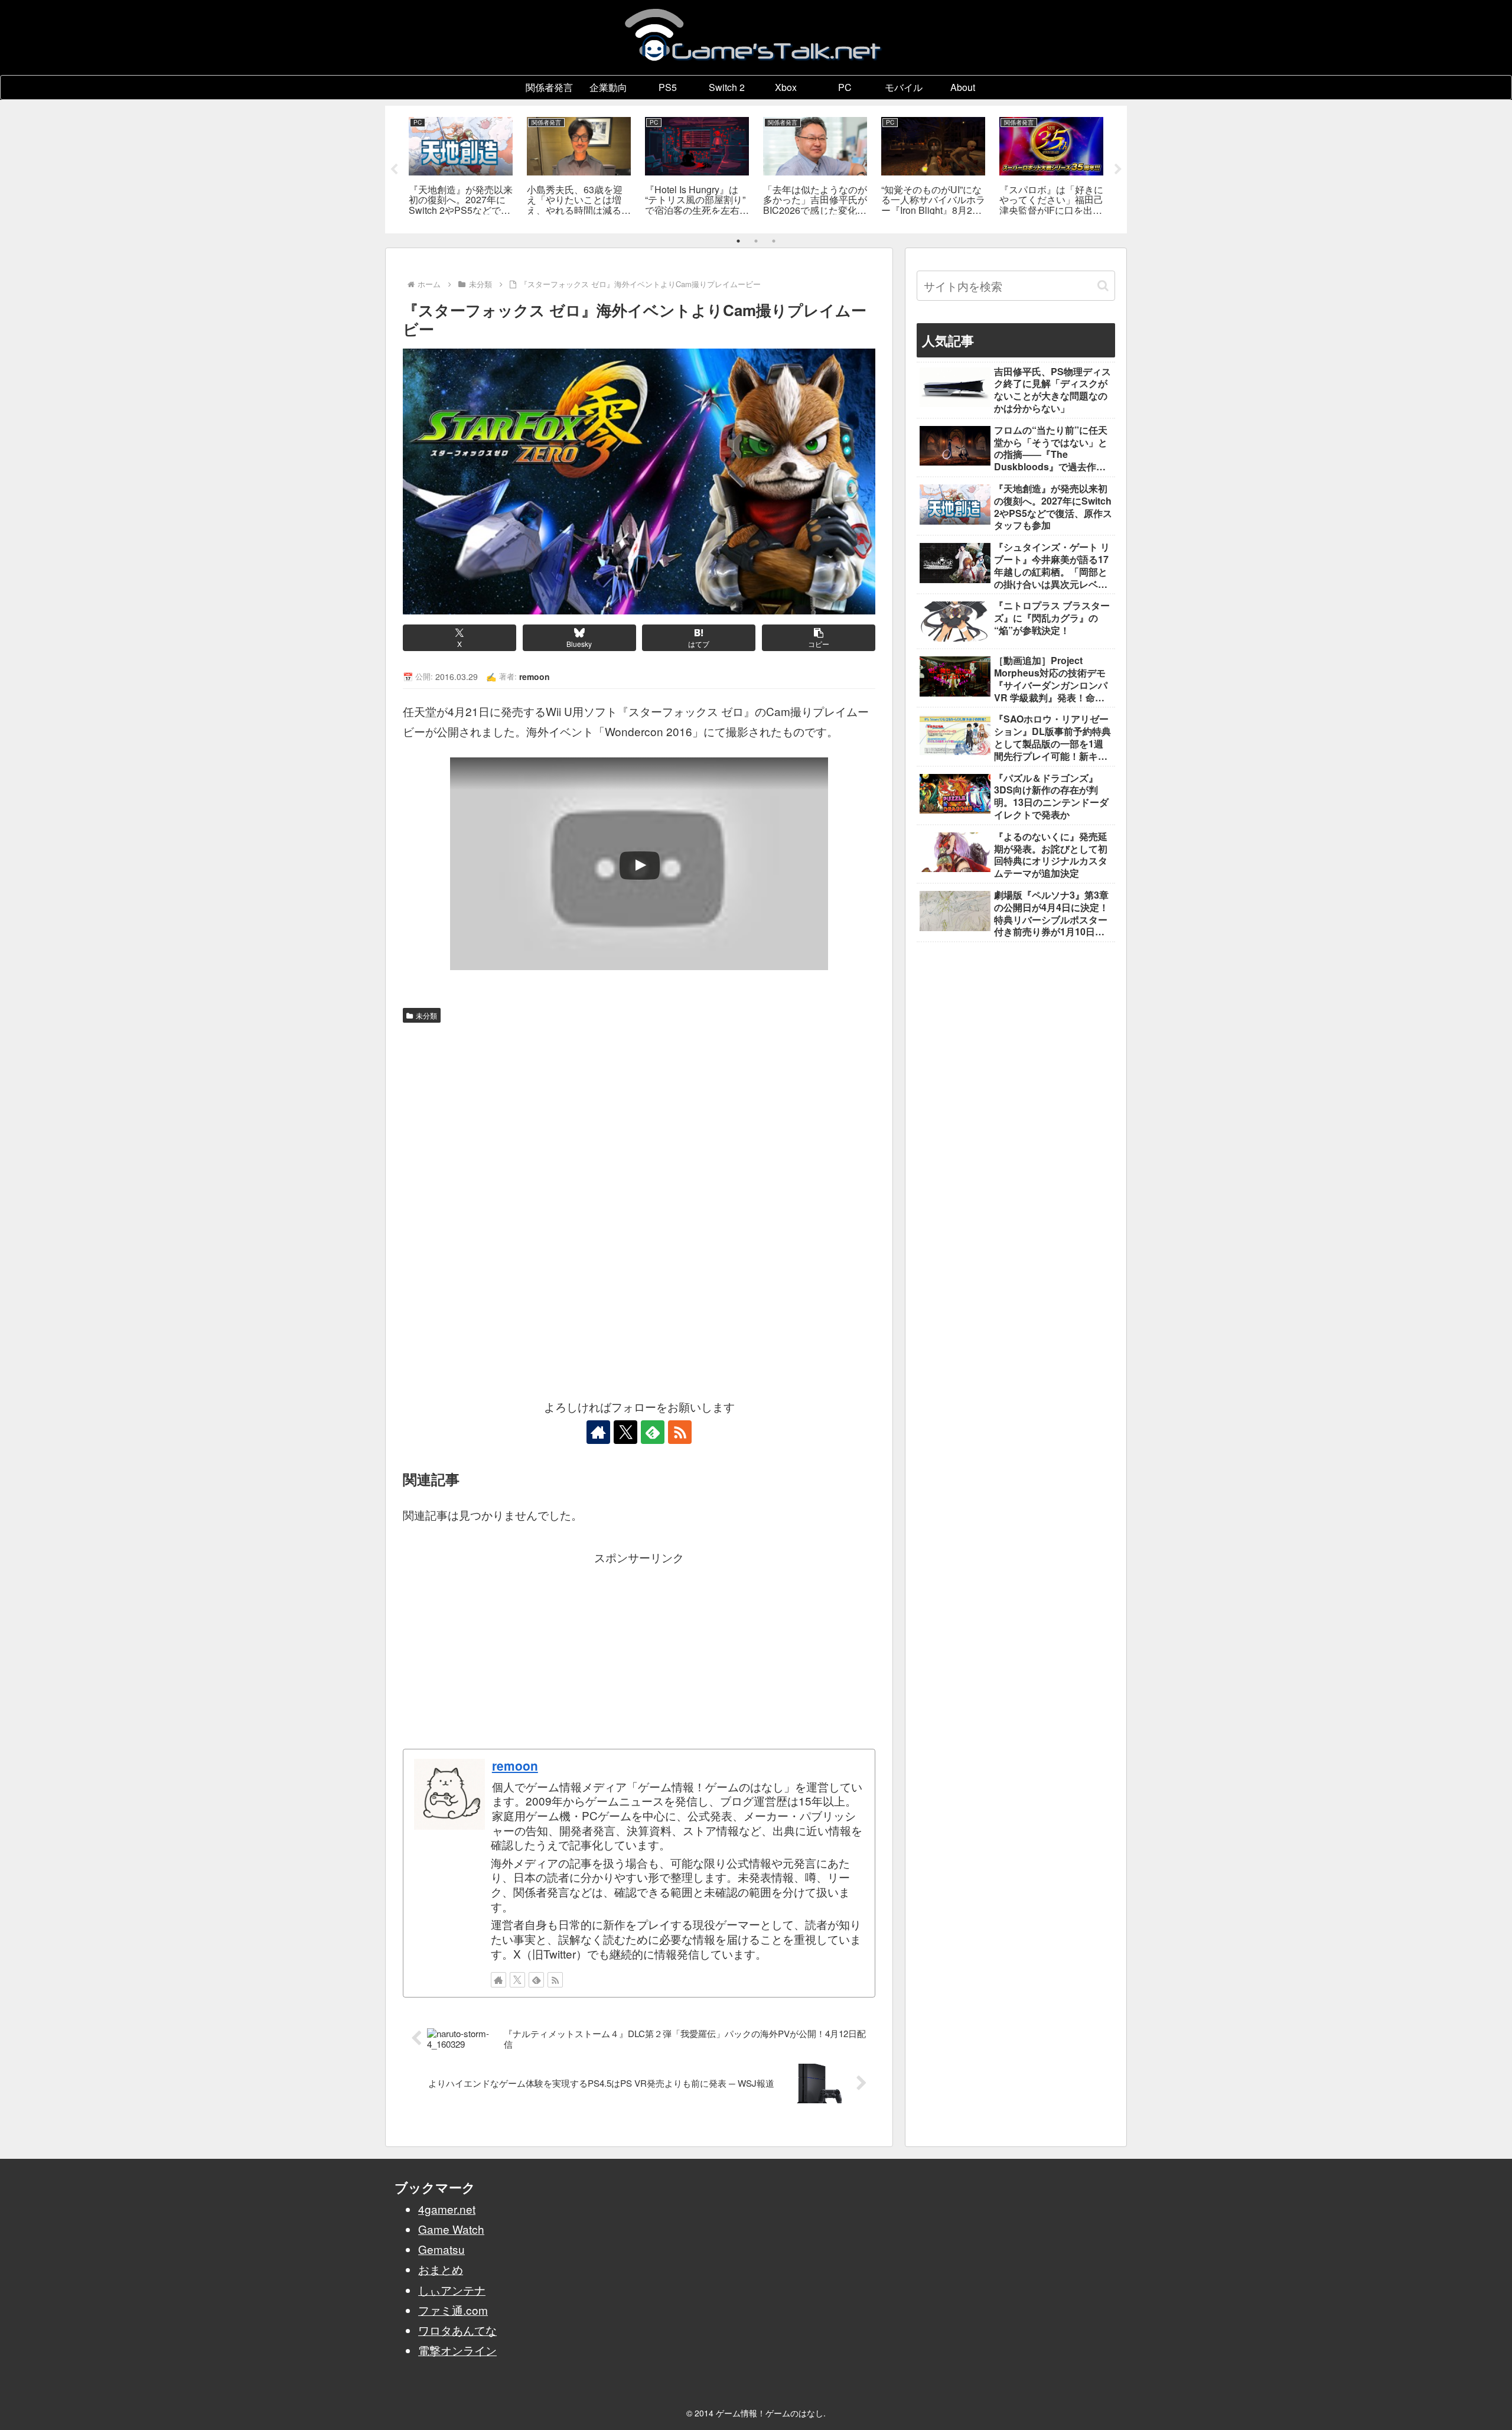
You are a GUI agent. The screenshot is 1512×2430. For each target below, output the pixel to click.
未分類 (426, 1015)
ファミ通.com (453, 2310)
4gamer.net (447, 2209)
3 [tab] (774, 241)
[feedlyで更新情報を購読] (653, 1432)
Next (1118, 170)
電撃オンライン (457, 2350)
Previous (394, 170)
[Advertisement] (639, 1117)
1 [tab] (738, 241)
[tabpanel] (461, 167)
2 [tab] (756, 241)
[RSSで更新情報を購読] (680, 1432)
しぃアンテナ (452, 2290)
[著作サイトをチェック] (598, 1432)
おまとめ (441, 2269)
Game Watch (451, 2229)
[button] (819, 638)
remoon (515, 1765)
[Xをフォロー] (625, 1432)
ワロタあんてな (457, 2330)
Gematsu (441, 2249)
